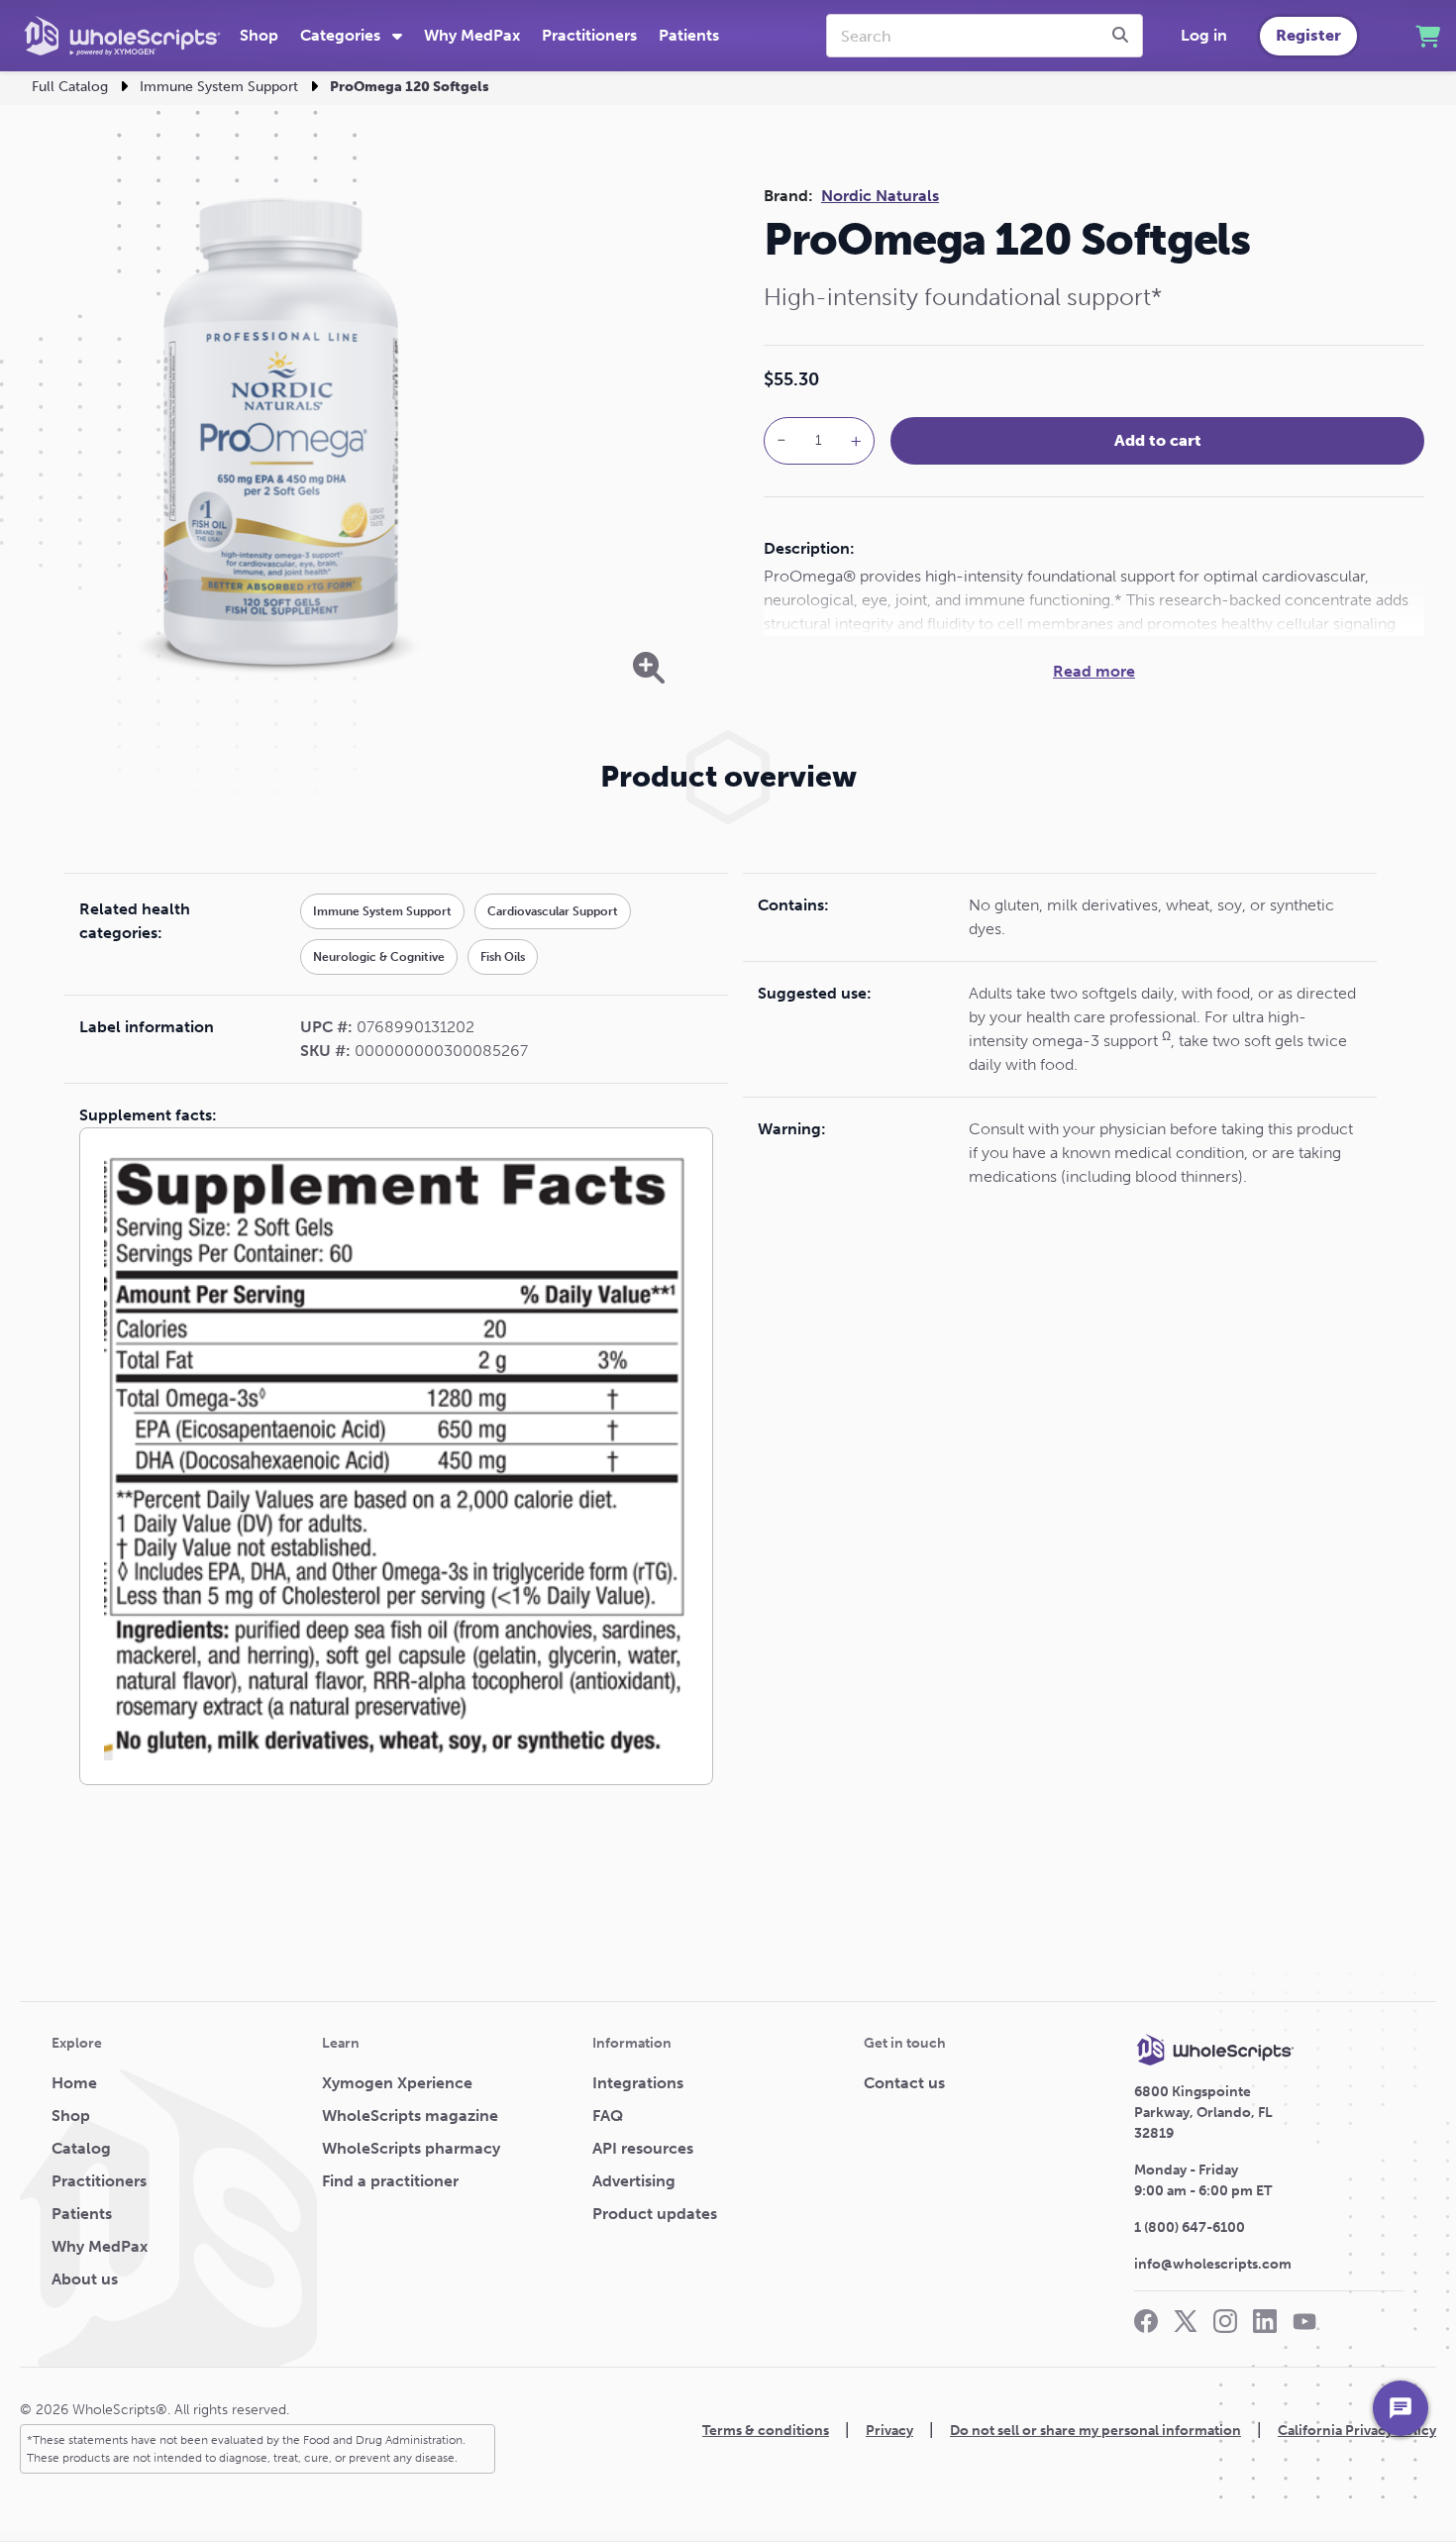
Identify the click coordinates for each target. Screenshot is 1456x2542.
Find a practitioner (390, 2181)
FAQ (608, 2116)
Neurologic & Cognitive (379, 957)
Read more (1094, 671)
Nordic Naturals (880, 196)
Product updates (655, 2214)
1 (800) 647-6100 (1190, 2227)
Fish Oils (503, 957)
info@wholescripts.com (1213, 2264)
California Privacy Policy (1357, 2431)
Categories (342, 35)
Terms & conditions (766, 2431)
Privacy (889, 2431)
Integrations (638, 2083)
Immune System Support (219, 87)
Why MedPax (472, 35)
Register (1308, 35)
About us (85, 2279)
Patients (689, 35)
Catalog (81, 2148)
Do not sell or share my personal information (1095, 2431)
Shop (259, 35)
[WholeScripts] (122, 36)
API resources (643, 2148)
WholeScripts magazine (410, 2116)
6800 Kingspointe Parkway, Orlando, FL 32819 (1203, 2113)
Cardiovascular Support (553, 911)
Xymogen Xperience (397, 2083)
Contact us (904, 2083)
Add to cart (1158, 440)
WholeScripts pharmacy (411, 2148)
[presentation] (1123, 36)
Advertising (634, 2181)
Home (74, 2083)
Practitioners (589, 35)
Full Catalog (70, 87)
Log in (1204, 35)
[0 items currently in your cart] (1428, 36)
